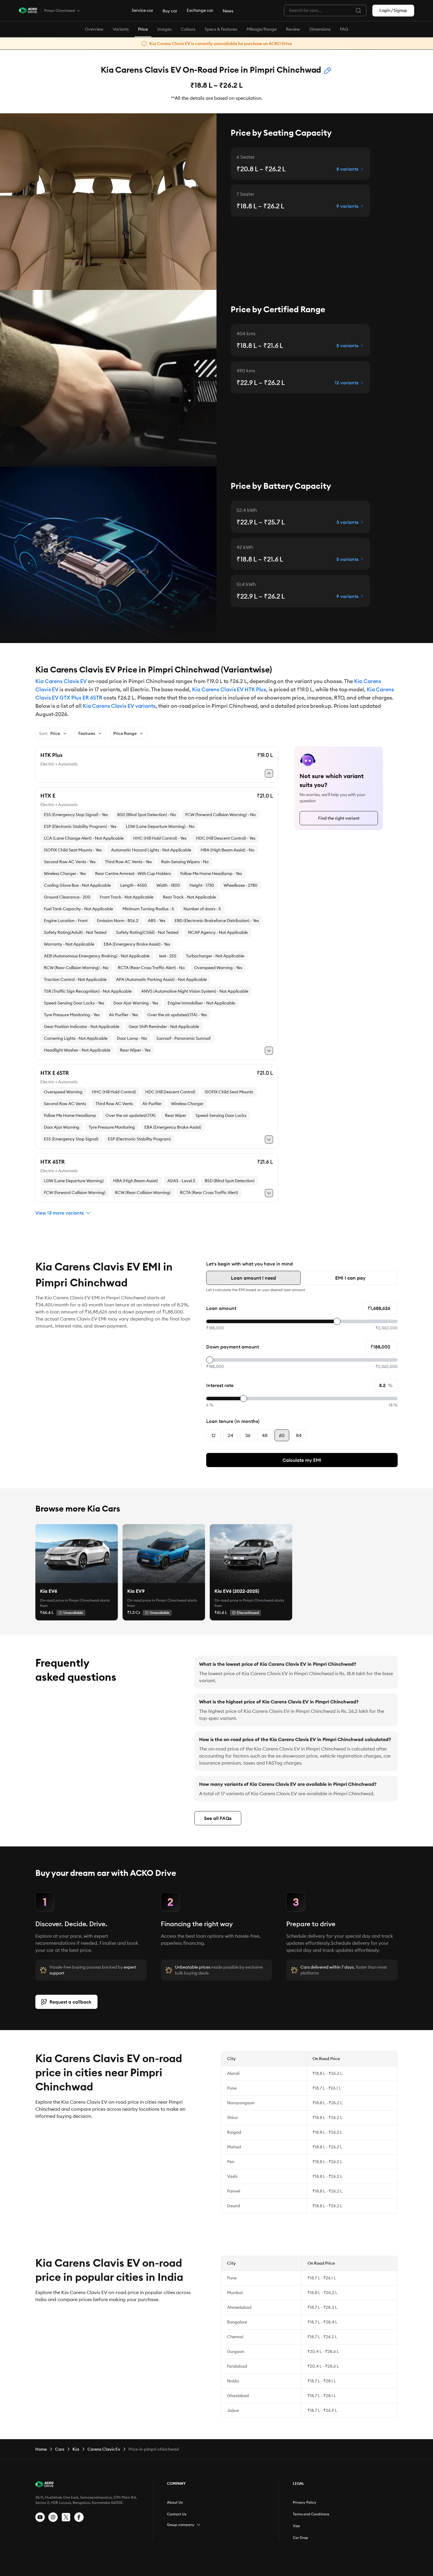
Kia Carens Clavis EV (61, 681)
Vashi (232, 2176)
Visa (296, 2526)
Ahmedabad (239, 2307)
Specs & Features (221, 29)
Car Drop (300, 2538)
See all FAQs (218, 1818)
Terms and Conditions (311, 2514)
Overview (94, 29)
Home (41, 2449)
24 (230, 1435)
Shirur (233, 2117)
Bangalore (237, 2322)
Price (143, 29)
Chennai (235, 2337)
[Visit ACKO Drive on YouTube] (40, 2517)
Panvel (234, 2191)
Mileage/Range (262, 29)
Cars (60, 2449)
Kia (76, 2449)
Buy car (170, 11)
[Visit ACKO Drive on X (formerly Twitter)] (66, 2517)
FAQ (344, 29)
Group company (181, 2525)
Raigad (234, 2132)
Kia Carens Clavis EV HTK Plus (229, 689)
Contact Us (177, 2514)
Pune (232, 2088)
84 (299, 1435)
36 (248, 1435)
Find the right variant (339, 818)
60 (282, 1435)
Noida (233, 2381)
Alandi (233, 2073)
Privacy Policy (305, 2502)
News (228, 11)
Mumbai (235, 2293)
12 (214, 1435)
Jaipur (233, 2410)
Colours (188, 29)
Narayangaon (241, 2103)
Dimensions (320, 29)
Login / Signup (393, 10)
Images (164, 29)
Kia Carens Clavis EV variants (119, 706)
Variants (121, 29)
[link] (77, 1554)
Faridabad (237, 2366)
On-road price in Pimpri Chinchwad (70, 1600)
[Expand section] (199, 2525)
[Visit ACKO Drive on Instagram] (53, 2517)
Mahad (234, 2147)
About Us (175, 2502)
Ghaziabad (238, 2396)
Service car (142, 10)
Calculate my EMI (302, 1460)
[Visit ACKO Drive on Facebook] (79, 2517)
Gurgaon (236, 2351)
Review (293, 29)
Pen (231, 2162)
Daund (234, 2206)
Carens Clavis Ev (104, 2449)
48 (265, 1435)
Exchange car (200, 10)
